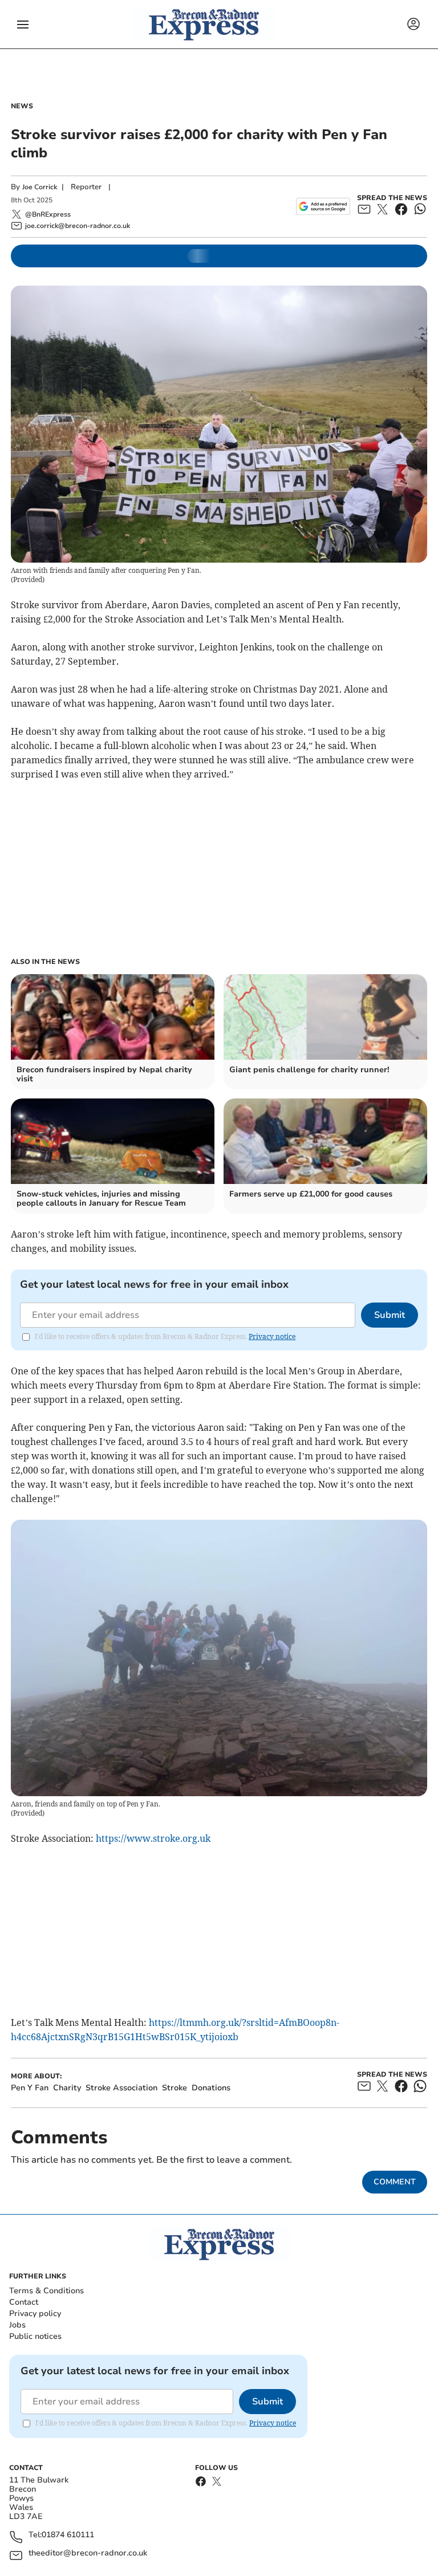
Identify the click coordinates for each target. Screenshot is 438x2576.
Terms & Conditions (46, 2291)
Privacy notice (272, 1336)
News (22, 106)
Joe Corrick (40, 187)
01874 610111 (68, 2535)
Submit (390, 1315)
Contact (24, 2302)
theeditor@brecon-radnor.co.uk (88, 2553)
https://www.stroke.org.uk (153, 1838)
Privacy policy (35, 2313)
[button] (23, 25)
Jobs (17, 2325)
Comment (395, 2182)
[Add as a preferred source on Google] (323, 206)
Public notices (35, 2336)
